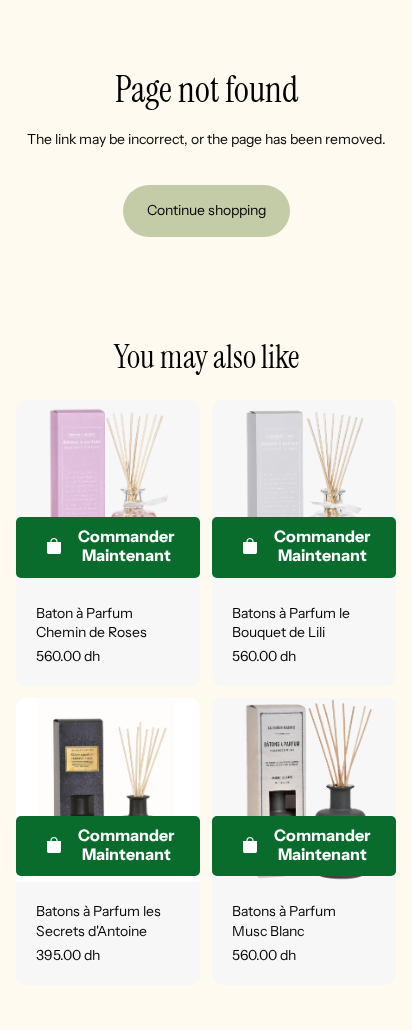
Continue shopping (206, 210)
